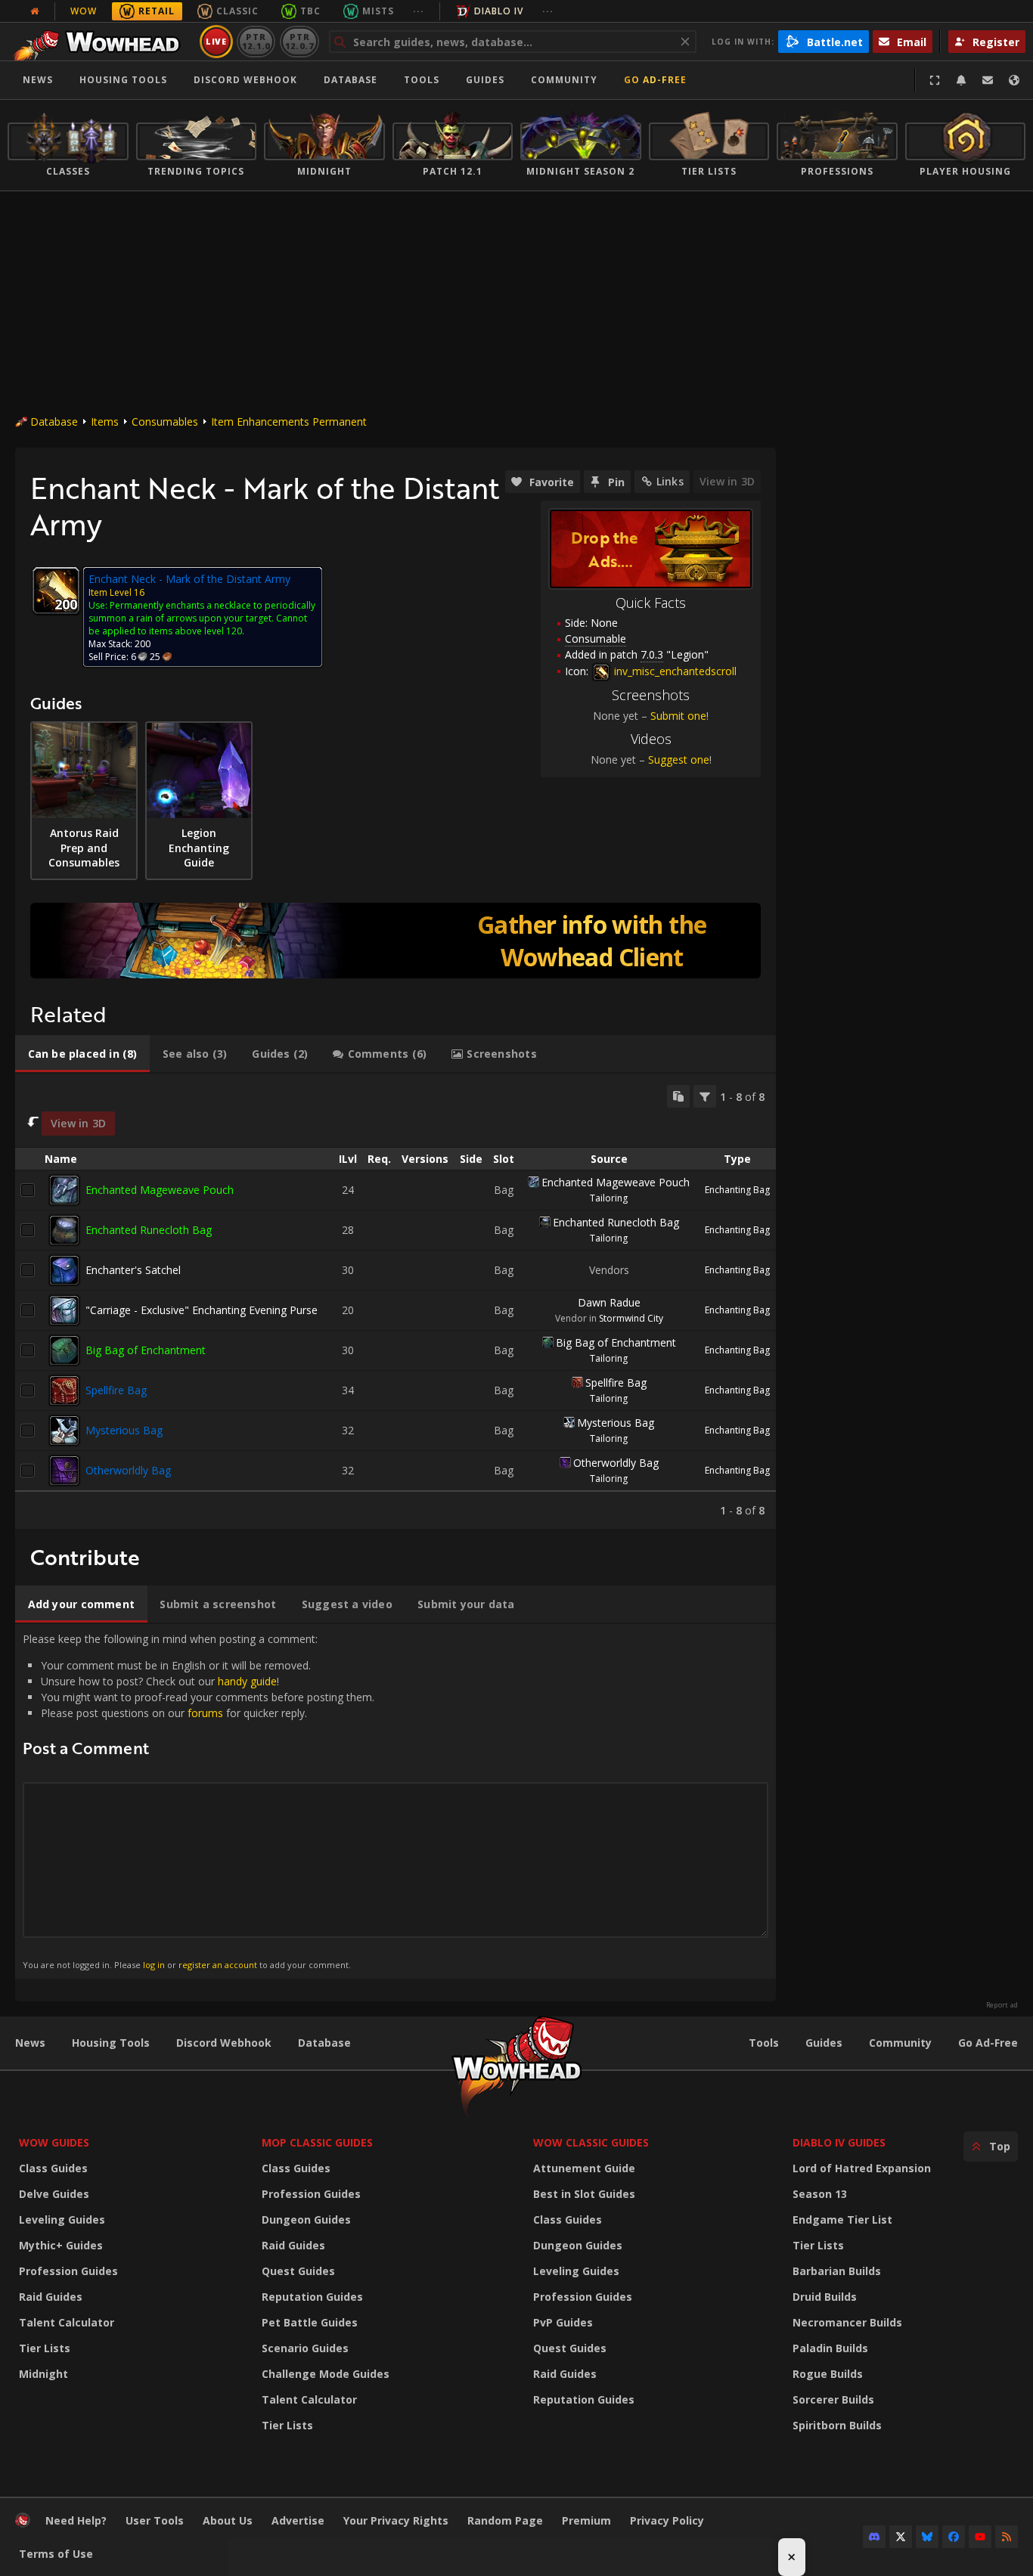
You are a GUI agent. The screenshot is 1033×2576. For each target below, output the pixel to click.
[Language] (1014, 80)
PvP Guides (563, 2322)
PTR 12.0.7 (299, 41)
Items (105, 422)
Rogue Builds (828, 2374)
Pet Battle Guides (310, 2322)
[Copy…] (678, 1096)
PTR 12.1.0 (256, 41)
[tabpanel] (396, 1301)
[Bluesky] (927, 2537)
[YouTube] (980, 2537)
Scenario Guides (305, 2348)
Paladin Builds (830, 2348)
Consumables (165, 422)
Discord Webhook (245, 80)
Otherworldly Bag (128, 1470)
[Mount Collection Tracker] (396, 941)
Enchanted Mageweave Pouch (160, 1190)
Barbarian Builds (837, 2271)
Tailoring (609, 1198)
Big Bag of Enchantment (146, 1350)
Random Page (505, 2520)
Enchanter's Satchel (133, 1270)
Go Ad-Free (655, 80)
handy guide (247, 1681)
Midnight (43, 2374)
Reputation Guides (312, 2297)
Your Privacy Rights (396, 2520)
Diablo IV (499, 11)
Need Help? (76, 2520)
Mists (378, 11)
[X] (901, 2537)
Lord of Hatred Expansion (862, 2168)
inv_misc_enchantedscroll (674, 671)
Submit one (678, 716)
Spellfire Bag (116, 1390)
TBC (310, 11)
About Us (228, 2520)
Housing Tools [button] (123, 80)
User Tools (155, 2520)
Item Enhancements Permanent (289, 422)
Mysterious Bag (124, 1430)
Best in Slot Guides (584, 2194)
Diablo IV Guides (839, 2142)
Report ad (1002, 2005)
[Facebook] (954, 2537)
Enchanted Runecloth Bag (149, 1230)
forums (205, 1713)
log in (154, 1965)
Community (564, 80)
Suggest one (679, 759)
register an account (218, 1965)
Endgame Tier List (842, 2220)
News (38, 80)
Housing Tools (111, 2043)
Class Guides (53, 2168)
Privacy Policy (667, 2520)
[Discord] (874, 2537)
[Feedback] (988, 80)
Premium (586, 2520)
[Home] (101, 42)
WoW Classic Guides (591, 2142)
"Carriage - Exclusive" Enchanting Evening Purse (202, 1310)
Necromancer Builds (847, 2322)
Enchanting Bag (737, 1190)
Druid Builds (825, 2297)
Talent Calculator (67, 2322)
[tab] (82, 1054)
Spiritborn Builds (837, 2425)
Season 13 (820, 2194)
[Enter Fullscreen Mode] (935, 80)
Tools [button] (422, 80)
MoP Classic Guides (317, 2142)
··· (419, 11)
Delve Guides (54, 2194)
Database (351, 80)
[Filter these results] (705, 1096)
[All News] (35, 11)
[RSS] (1007, 2537)
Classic (237, 11)
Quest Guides (298, 2271)
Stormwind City (631, 1318)
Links (670, 481)
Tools (764, 2043)
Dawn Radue (609, 1302)
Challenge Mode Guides (326, 2374)
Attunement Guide (584, 2168)
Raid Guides (51, 2297)
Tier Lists (45, 2348)
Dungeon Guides (306, 2220)
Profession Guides (68, 2271)
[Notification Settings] (961, 80)
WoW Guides (54, 2142)
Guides (485, 80)
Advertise (298, 2520)
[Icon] (56, 591)
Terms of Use (56, 2554)
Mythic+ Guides (61, 2245)
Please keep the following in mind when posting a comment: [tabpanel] (199, 1801)
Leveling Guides (62, 2220)
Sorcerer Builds (833, 2399)
